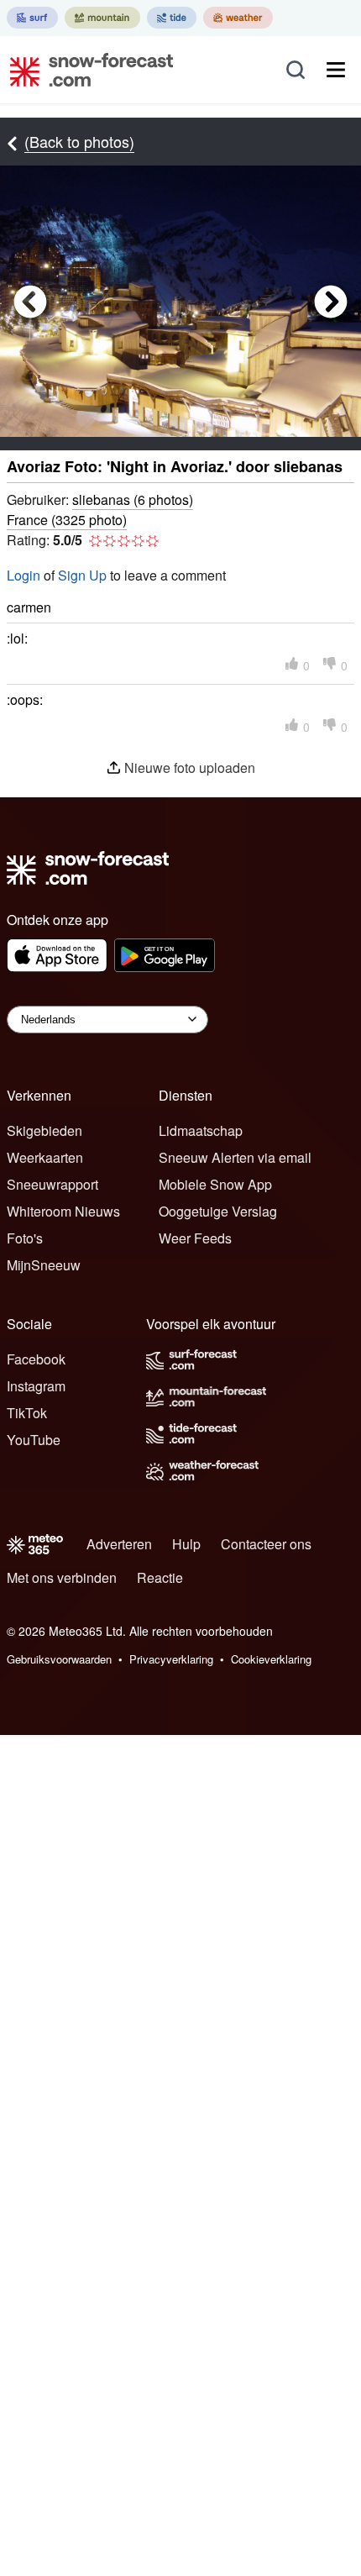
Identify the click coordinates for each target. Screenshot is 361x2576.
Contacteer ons (266, 1544)
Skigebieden (44, 1130)
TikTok (27, 1413)
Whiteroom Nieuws (63, 1211)
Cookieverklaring (271, 1659)
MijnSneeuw (44, 1265)
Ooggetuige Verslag (218, 1211)
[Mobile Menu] (336, 70)
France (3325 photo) (67, 520)
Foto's (25, 1238)
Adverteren (119, 1544)
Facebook (36, 1359)
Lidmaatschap (201, 1130)
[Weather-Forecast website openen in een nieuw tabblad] (238, 18)
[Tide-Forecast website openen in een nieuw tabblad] (172, 18)
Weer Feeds (195, 1238)
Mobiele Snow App (215, 1184)
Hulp (186, 1544)
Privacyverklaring (171, 1659)
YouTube (34, 1440)
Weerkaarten (45, 1157)
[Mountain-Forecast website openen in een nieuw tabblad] (102, 18)
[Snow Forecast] (86, 70)
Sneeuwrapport (52, 1184)
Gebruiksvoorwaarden (59, 1659)
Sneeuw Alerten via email (235, 1157)
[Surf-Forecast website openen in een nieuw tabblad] (32, 18)
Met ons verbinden (62, 1577)
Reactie (160, 1577)
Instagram (36, 1386)
